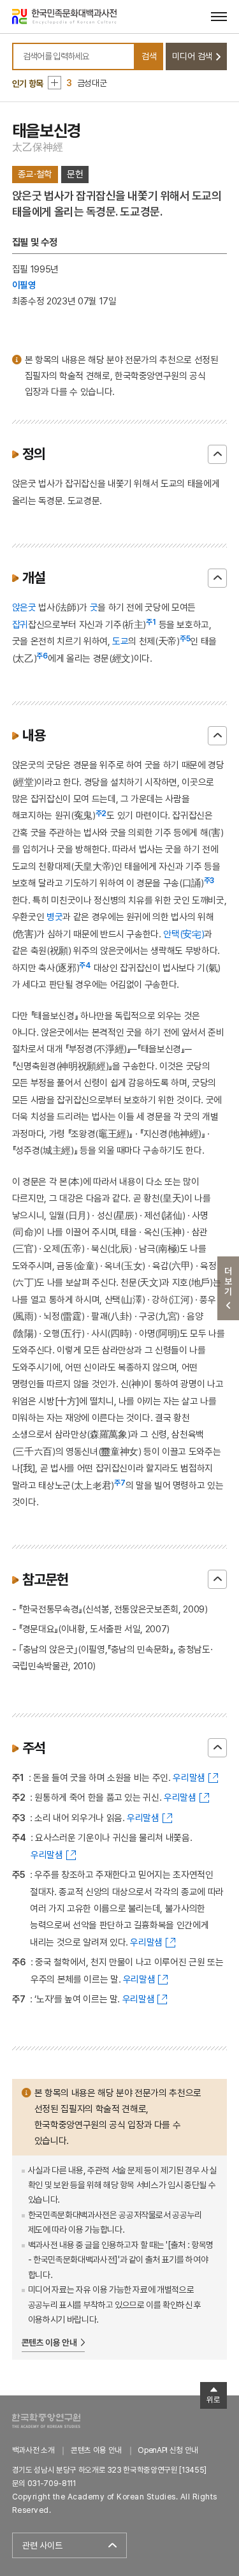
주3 (209, 881)
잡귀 (20, 624)
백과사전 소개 (33, 2450)
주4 (85, 965)
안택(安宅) (184, 934)
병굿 (54, 917)
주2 (101, 814)
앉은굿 (24, 607)
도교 (120, 641)
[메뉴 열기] (219, 16)
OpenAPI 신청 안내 (168, 2450)
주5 (185, 639)
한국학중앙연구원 (46, 2421)
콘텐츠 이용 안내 (49, 2342)
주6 (42, 656)
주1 (151, 622)
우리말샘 (189, 1777)
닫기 (217, 454)
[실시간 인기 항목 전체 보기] (54, 83)
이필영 (24, 285)
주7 (120, 1483)
